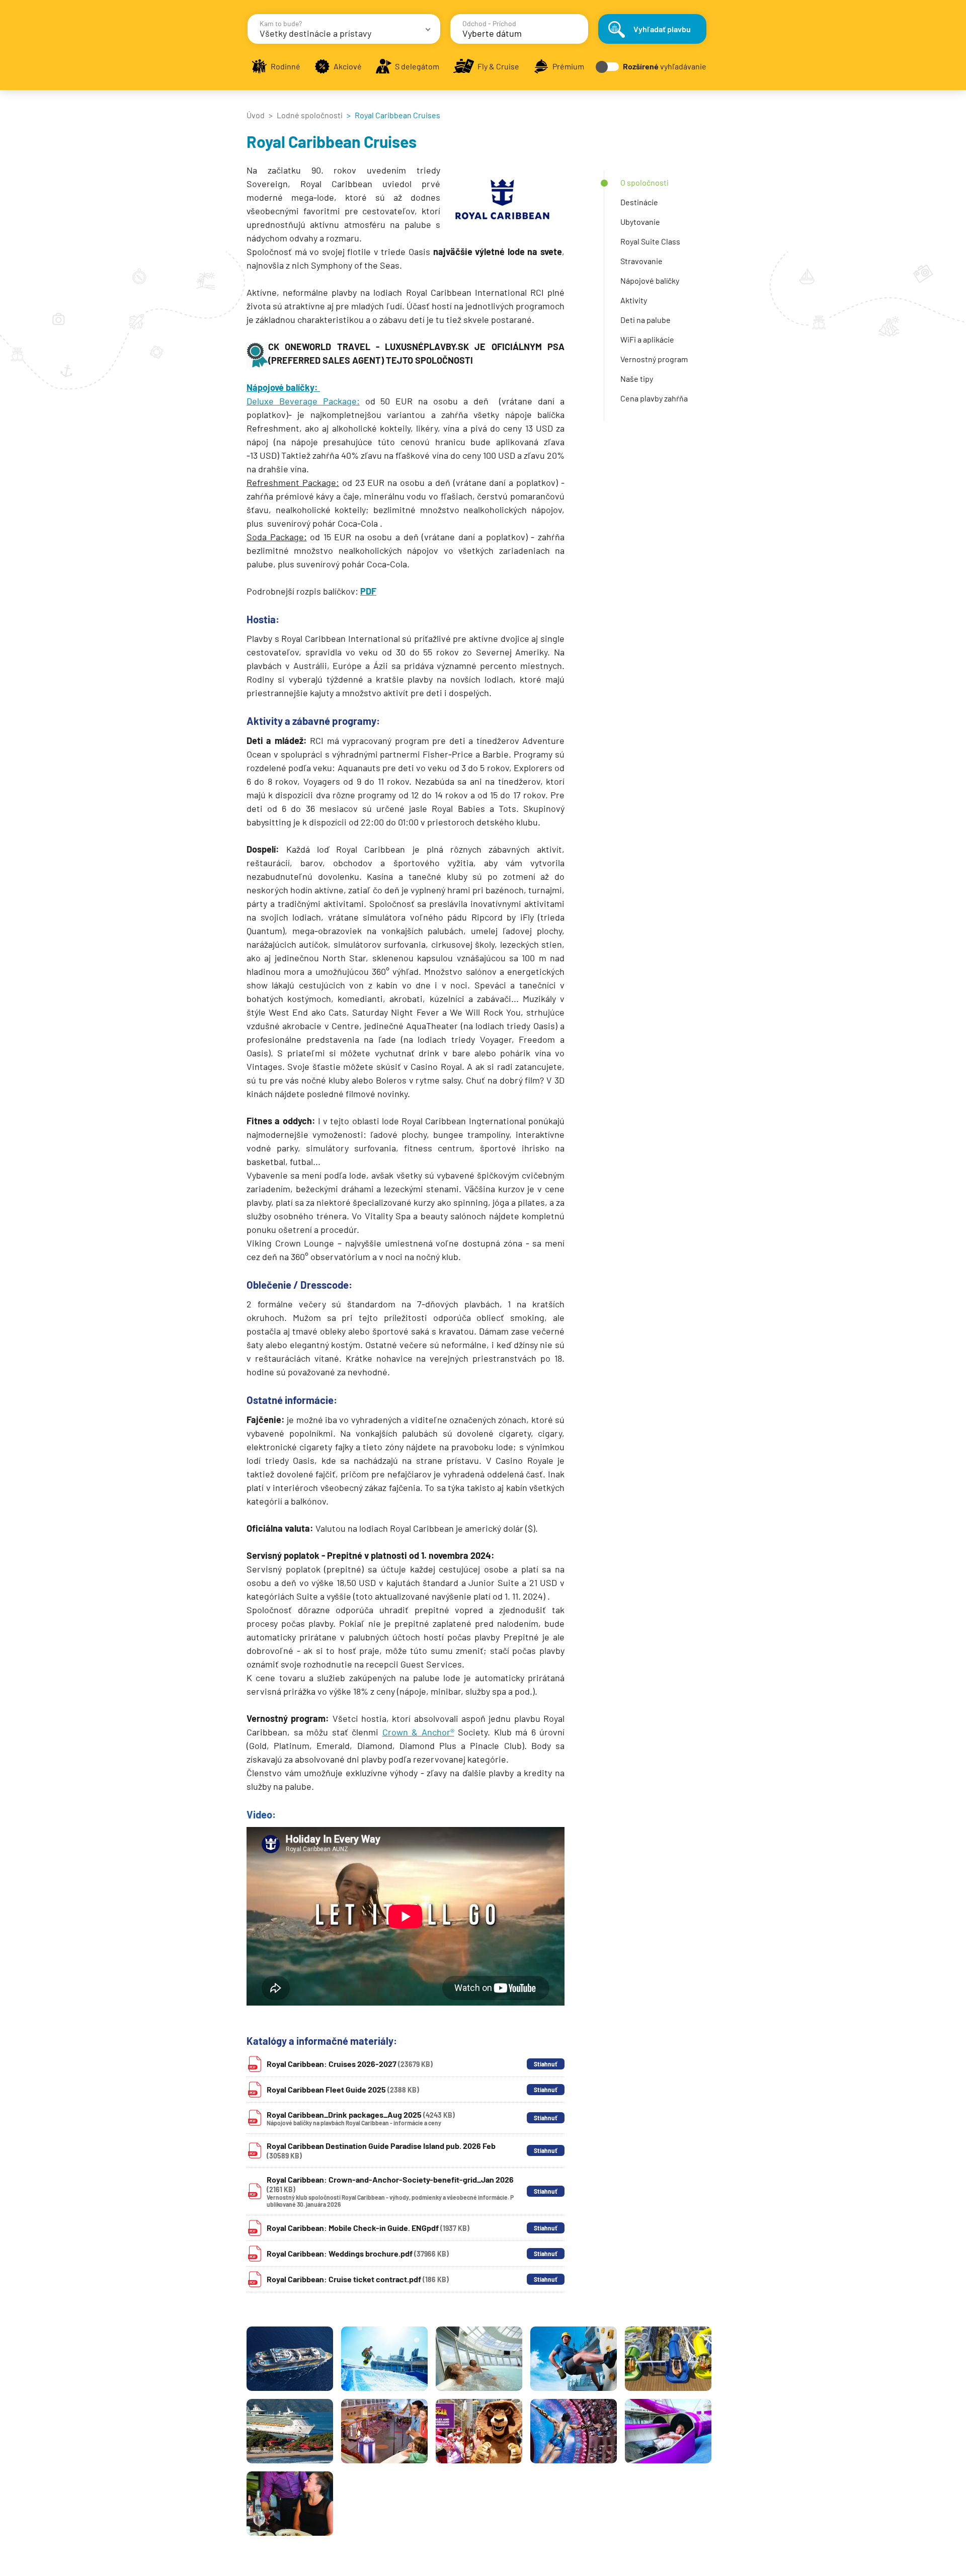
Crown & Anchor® (418, 1732)
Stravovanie (641, 261)
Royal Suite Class (650, 241)
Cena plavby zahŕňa (654, 398)
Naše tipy (637, 379)
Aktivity (634, 300)
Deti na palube (646, 320)
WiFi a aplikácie (647, 339)
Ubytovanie (640, 222)
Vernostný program (654, 359)
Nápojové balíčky (650, 280)
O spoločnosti (645, 182)
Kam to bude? (281, 23)
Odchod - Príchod (489, 23)
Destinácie (639, 202)
